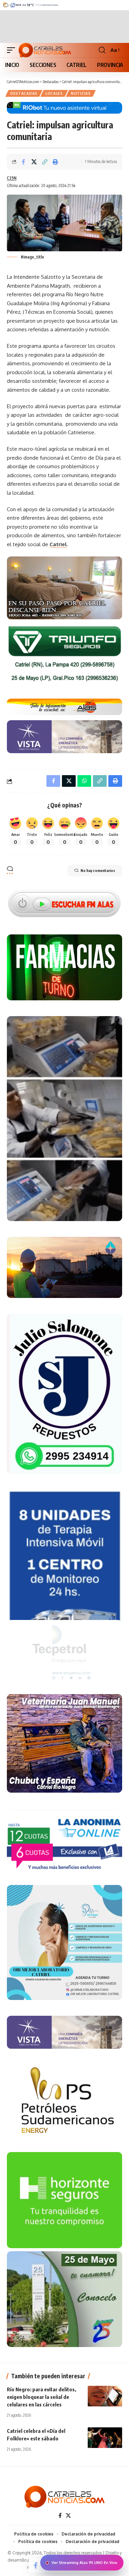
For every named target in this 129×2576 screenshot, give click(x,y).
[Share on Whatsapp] (84, 781)
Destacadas (24, 93)
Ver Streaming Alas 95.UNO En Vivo (84, 2563)
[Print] (55, 162)
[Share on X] (34, 162)
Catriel (58, 544)
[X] (68, 2516)
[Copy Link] (45, 162)
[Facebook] (60, 2516)
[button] (13, 50)
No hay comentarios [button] (98, 870)
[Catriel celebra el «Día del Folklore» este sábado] (105, 2438)
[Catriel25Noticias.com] (45, 50)
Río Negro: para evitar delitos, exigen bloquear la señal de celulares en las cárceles (41, 2397)
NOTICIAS (81, 93)
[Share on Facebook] (23, 162)
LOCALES (54, 93)
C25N (12, 178)
